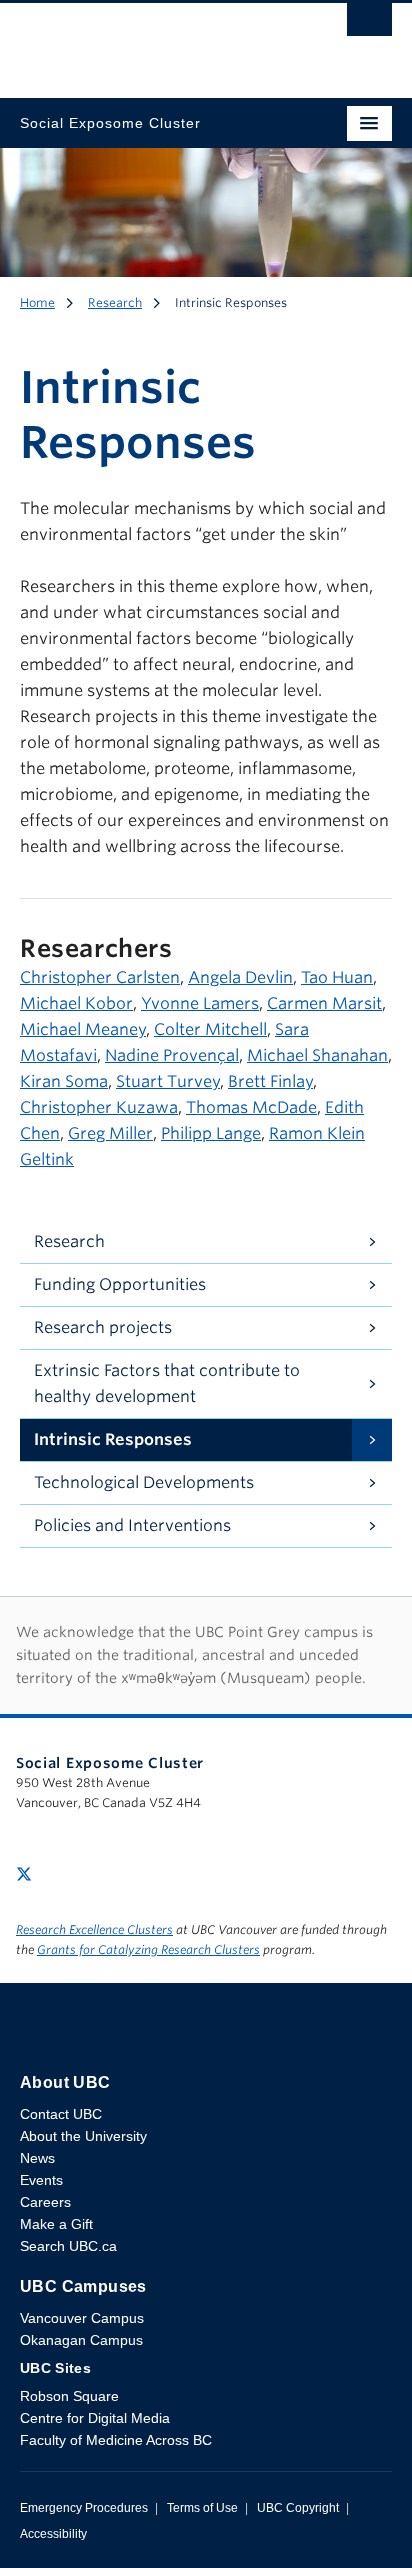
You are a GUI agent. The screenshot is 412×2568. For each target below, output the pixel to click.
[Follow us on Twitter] (24, 1872)
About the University (83, 2136)
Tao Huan (337, 977)
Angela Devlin (240, 977)
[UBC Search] (369, 25)
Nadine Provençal (172, 1055)
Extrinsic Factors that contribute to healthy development (167, 1383)
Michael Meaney (83, 1029)
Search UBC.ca (68, 2246)
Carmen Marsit (324, 1003)
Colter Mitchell (210, 1029)
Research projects (103, 1327)
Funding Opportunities (120, 1284)
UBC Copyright (298, 2508)
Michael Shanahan (317, 1055)
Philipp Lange (211, 1133)
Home (37, 302)
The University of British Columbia (150, 41)
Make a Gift (56, 2224)
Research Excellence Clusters (94, 1929)
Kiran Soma (64, 1081)
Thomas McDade (251, 1107)
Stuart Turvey (168, 1081)
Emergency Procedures (84, 2508)
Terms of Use (202, 2508)
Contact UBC (61, 2114)
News (37, 2158)
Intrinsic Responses (113, 1439)
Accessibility (53, 2534)
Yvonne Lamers (200, 1003)
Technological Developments (144, 1482)
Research (115, 302)
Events (41, 2180)
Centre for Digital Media (95, 2418)
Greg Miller (110, 1133)
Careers (45, 2202)
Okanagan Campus (81, 2340)
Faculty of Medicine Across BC (116, 2440)
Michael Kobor (76, 1003)
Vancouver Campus (82, 2318)
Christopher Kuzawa (99, 1107)
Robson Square (69, 2396)
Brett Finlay (270, 1081)
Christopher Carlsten (100, 977)
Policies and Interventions (132, 1525)
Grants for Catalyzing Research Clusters (148, 1949)
